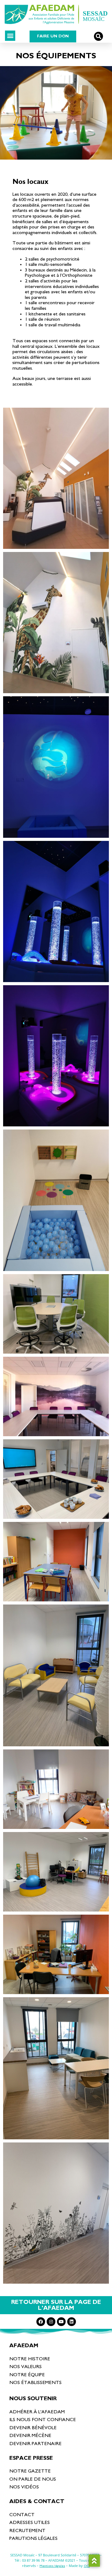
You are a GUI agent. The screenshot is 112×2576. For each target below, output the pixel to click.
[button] (10, 36)
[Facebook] (41, 2322)
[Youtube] (61, 2322)
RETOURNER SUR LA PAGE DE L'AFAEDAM (56, 2305)
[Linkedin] (72, 2322)
